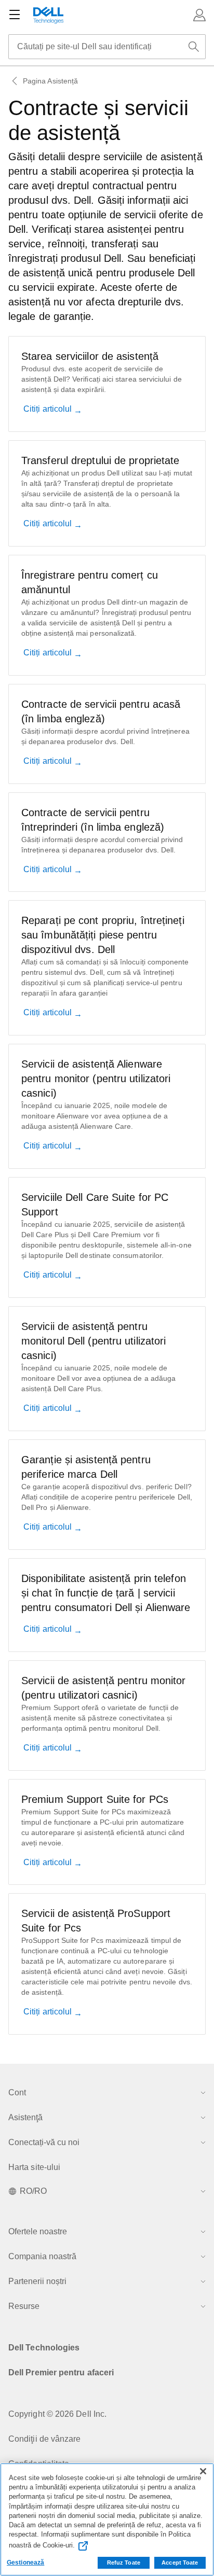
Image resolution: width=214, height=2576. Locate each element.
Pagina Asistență (50, 81)
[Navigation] (15, 15)
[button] (199, 15)
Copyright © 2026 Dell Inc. (57, 2414)
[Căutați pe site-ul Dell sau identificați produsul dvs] (194, 47)
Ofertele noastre (38, 2231)
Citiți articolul (49, 409)
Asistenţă (25, 2117)
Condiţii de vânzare (45, 2439)
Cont (17, 2092)
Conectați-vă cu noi (44, 2142)
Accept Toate (180, 2563)
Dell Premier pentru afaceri (61, 2372)
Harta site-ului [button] (34, 2167)
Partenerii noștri (37, 2281)
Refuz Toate (124, 2563)
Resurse (24, 2306)
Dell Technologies (44, 2348)
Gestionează (25, 2563)
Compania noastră (42, 2256)
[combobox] (107, 47)
